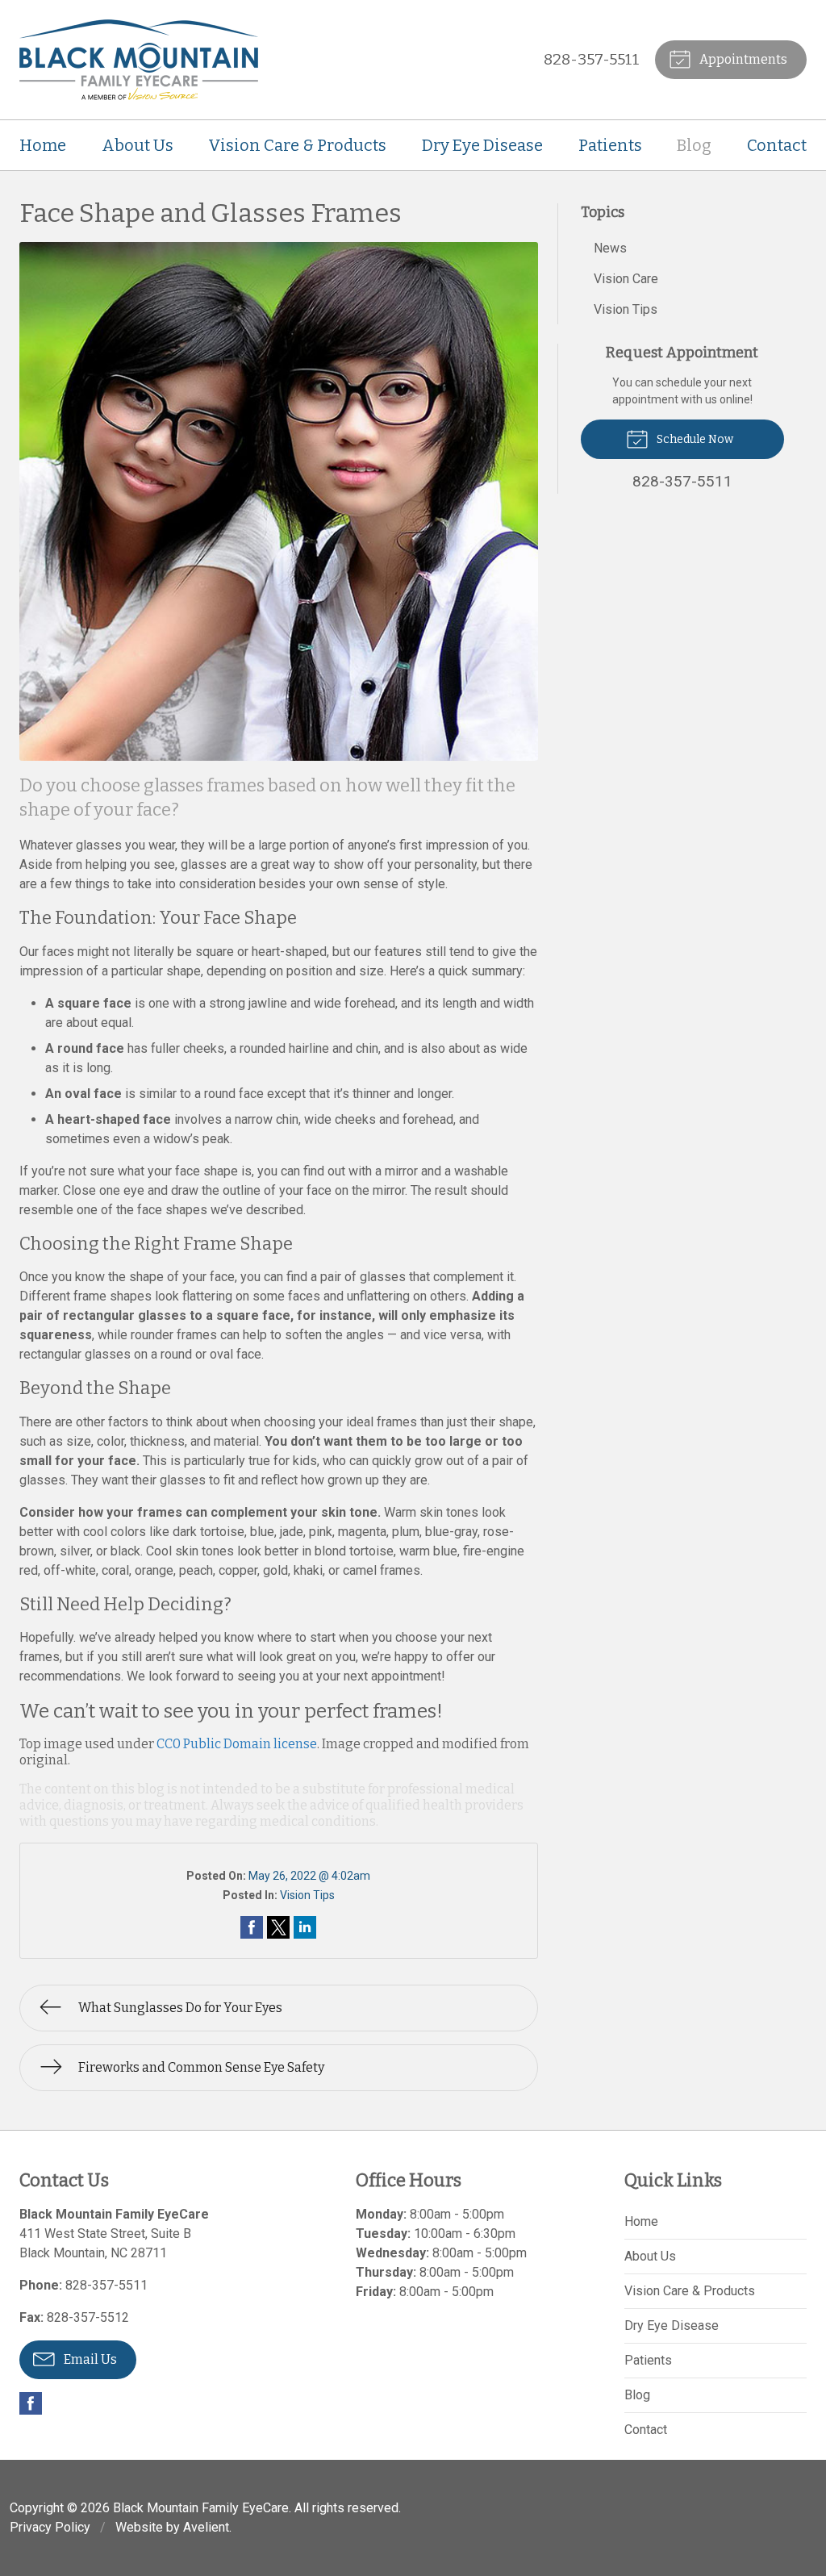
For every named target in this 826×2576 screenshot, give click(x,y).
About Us (138, 145)
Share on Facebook (252, 1927)
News (610, 248)
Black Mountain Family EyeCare (201, 2508)
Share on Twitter (278, 1927)
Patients (610, 145)
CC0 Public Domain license (237, 1744)
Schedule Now (694, 439)
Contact (777, 145)
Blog (694, 145)
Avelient (206, 2527)
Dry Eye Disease (482, 145)
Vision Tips (307, 1895)
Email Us (89, 2359)
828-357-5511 (592, 59)
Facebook (31, 2403)
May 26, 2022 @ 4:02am (309, 1876)
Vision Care (626, 279)
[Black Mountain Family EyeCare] (139, 60)
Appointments (742, 59)
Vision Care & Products (297, 145)
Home (43, 145)
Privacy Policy (50, 2527)
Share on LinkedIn (305, 1927)
